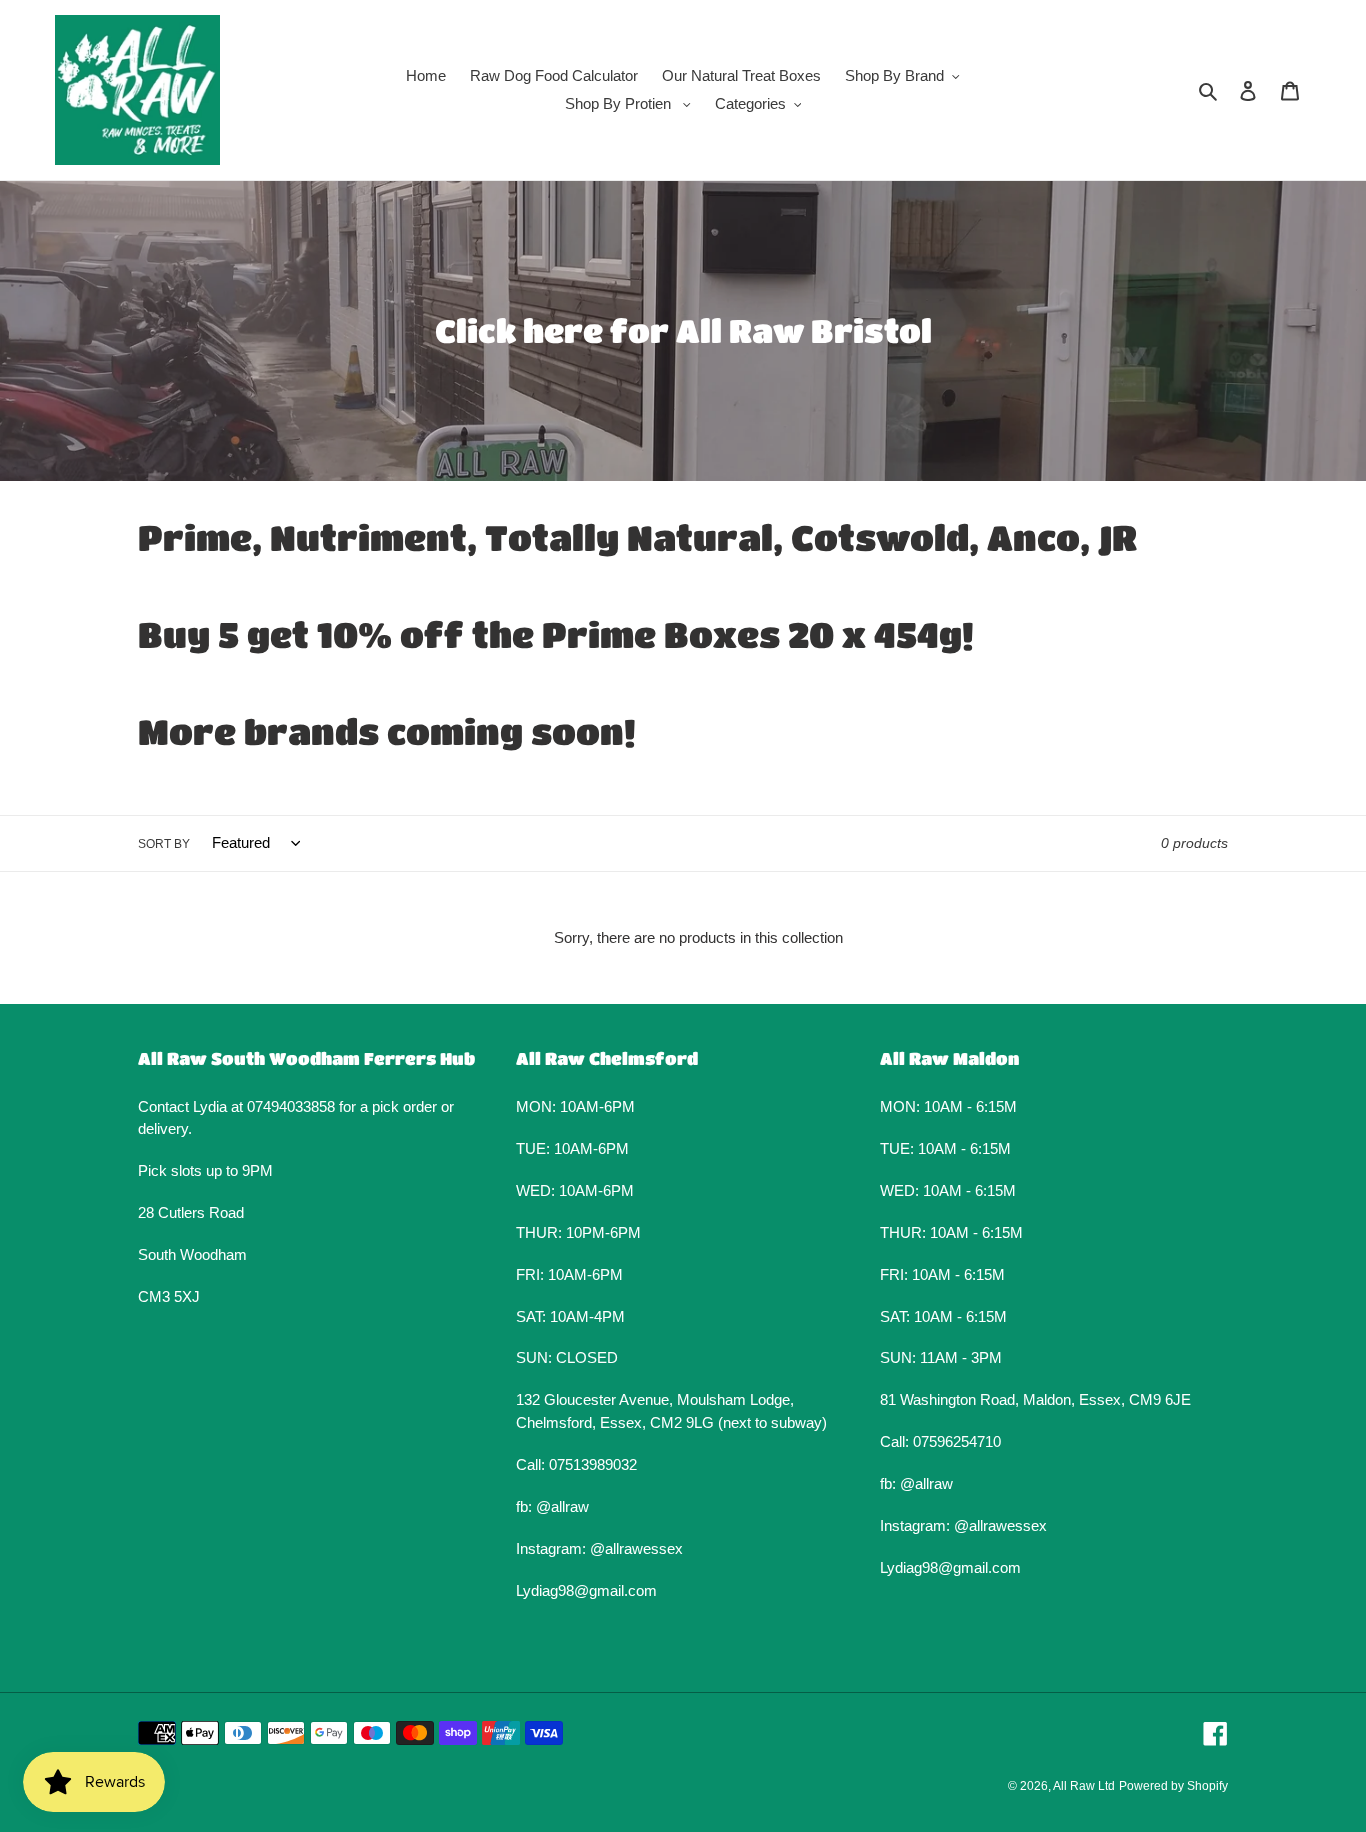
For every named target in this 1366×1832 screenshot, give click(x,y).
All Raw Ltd (1084, 1786)
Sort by (164, 844)
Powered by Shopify (1173, 1786)
